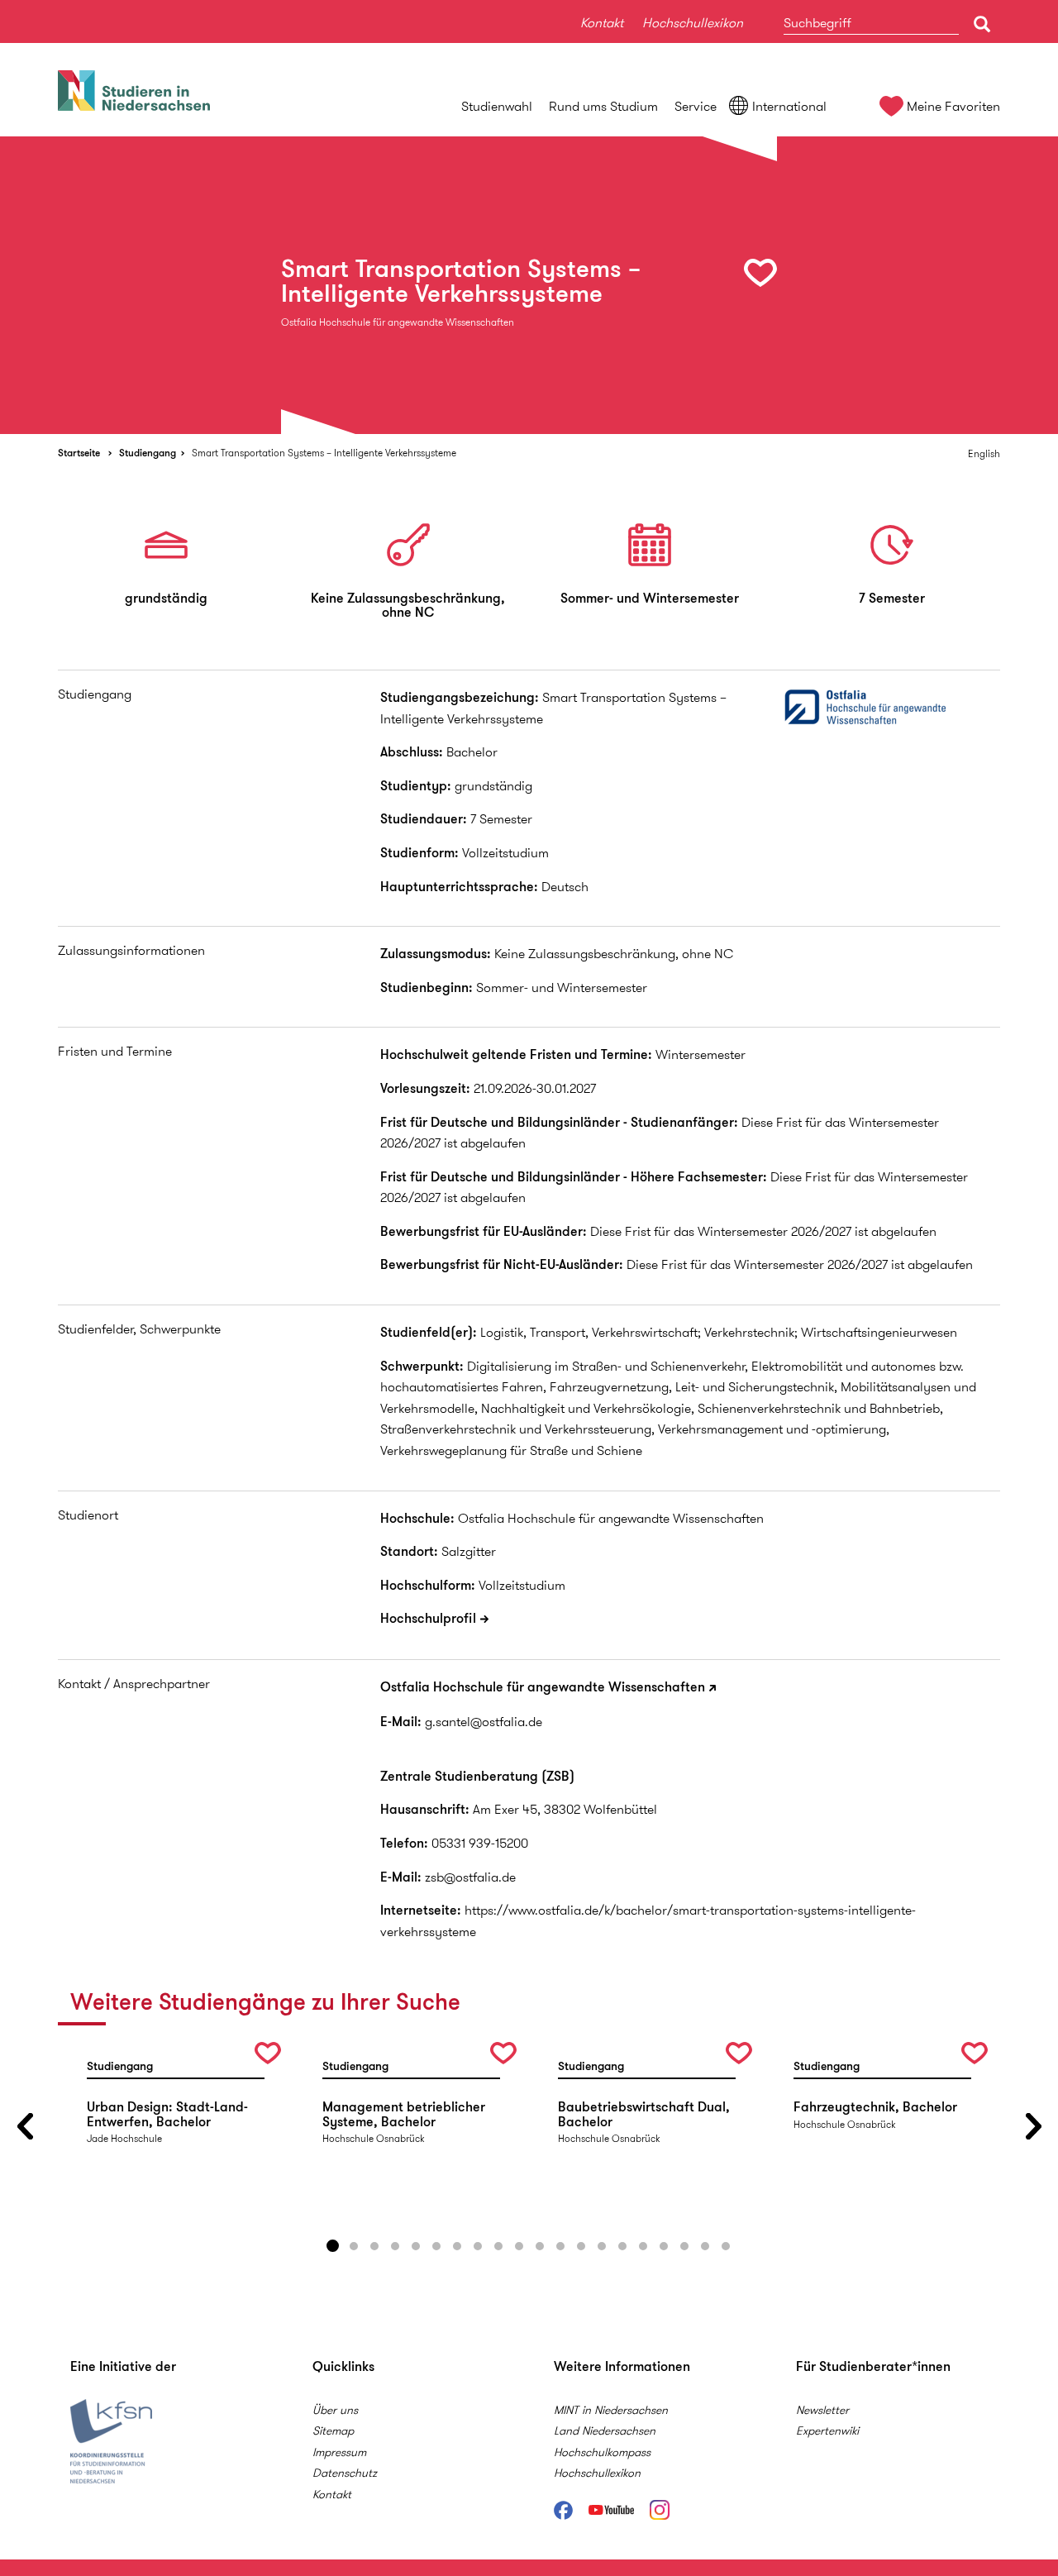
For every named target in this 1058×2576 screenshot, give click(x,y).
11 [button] (540, 2246)
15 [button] (622, 2246)
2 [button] (354, 2246)
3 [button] (374, 2246)
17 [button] (664, 2246)
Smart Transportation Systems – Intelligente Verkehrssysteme (324, 453)
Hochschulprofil (428, 1618)
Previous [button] (25, 2126)
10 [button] (519, 2246)
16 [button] (643, 2246)
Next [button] (1033, 2126)
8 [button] (478, 2246)
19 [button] (705, 2246)
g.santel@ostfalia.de (484, 1722)
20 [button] (726, 2246)
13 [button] (581, 2246)
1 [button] (333, 2246)
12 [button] (560, 2246)
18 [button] (684, 2246)
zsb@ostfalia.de (470, 1877)
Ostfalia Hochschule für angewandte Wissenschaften (543, 1687)
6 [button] (436, 2246)
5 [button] (416, 2246)
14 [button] (602, 2246)
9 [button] (498, 2246)
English (984, 453)
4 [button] (395, 2246)
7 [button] (457, 2246)
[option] (529, 285)
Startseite (79, 453)
